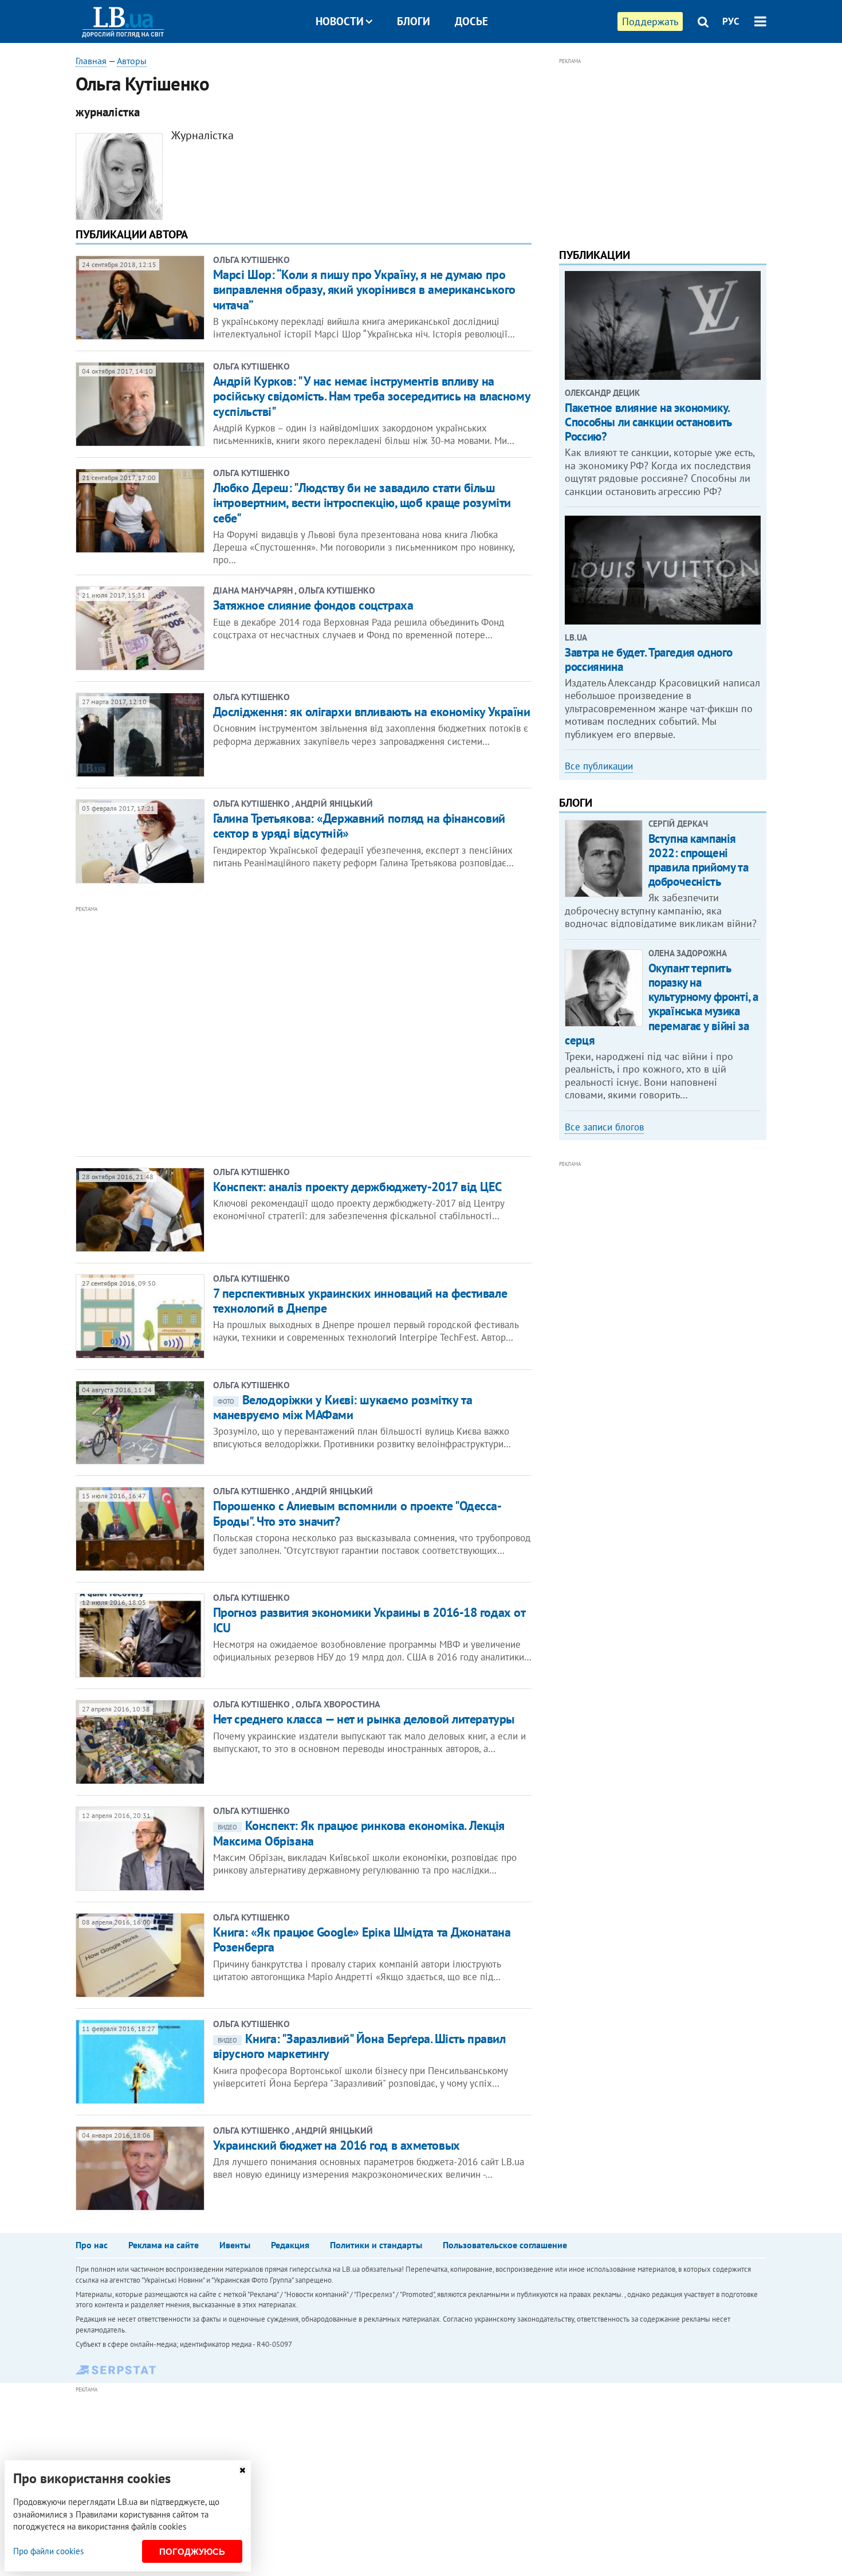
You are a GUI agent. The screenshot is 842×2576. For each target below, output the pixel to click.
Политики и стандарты (376, 2245)
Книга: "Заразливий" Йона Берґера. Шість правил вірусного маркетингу (359, 2046)
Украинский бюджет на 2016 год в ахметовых (337, 2145)
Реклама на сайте (164, 2245)
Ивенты (235, 2245)
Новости (340, 21)
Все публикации (599, 766)
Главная (91, 61)
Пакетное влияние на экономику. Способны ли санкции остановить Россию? (648, 422)
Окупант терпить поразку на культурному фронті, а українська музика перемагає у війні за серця (662, 1004)
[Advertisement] (242, 1030)
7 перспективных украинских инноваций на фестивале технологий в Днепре (360, 1301)
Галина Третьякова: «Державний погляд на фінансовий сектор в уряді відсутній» (359, 826)
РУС (731, 21)
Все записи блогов (604, 1127)
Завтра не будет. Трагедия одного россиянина (649, 659)
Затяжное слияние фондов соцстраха (313, 605)
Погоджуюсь (192, 2552)
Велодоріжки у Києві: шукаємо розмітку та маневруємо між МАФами (343, 1407)
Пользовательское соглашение (505, 2245)
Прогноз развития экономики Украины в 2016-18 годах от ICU (369, 1620)
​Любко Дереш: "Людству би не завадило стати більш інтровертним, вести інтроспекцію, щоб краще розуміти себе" (362, 503)
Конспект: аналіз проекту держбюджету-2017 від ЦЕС (357, 1187)
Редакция (290, 2245)
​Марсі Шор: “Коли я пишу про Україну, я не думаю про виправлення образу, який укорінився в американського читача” (364, 290)
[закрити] (242, 2470)
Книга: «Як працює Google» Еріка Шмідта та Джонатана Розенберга (362, 1939)
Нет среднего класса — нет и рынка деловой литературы (364, 1719)
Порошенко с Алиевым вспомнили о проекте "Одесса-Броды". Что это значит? (357, 1513)
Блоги (414, 21)
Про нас (92, 2245)
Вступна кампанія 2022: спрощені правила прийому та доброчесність (698, 860)
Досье (471, 21)
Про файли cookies (48, 2551)
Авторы (132, 61)
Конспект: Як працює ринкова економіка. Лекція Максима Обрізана (359, 1833)
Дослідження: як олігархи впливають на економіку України (372, 712)
